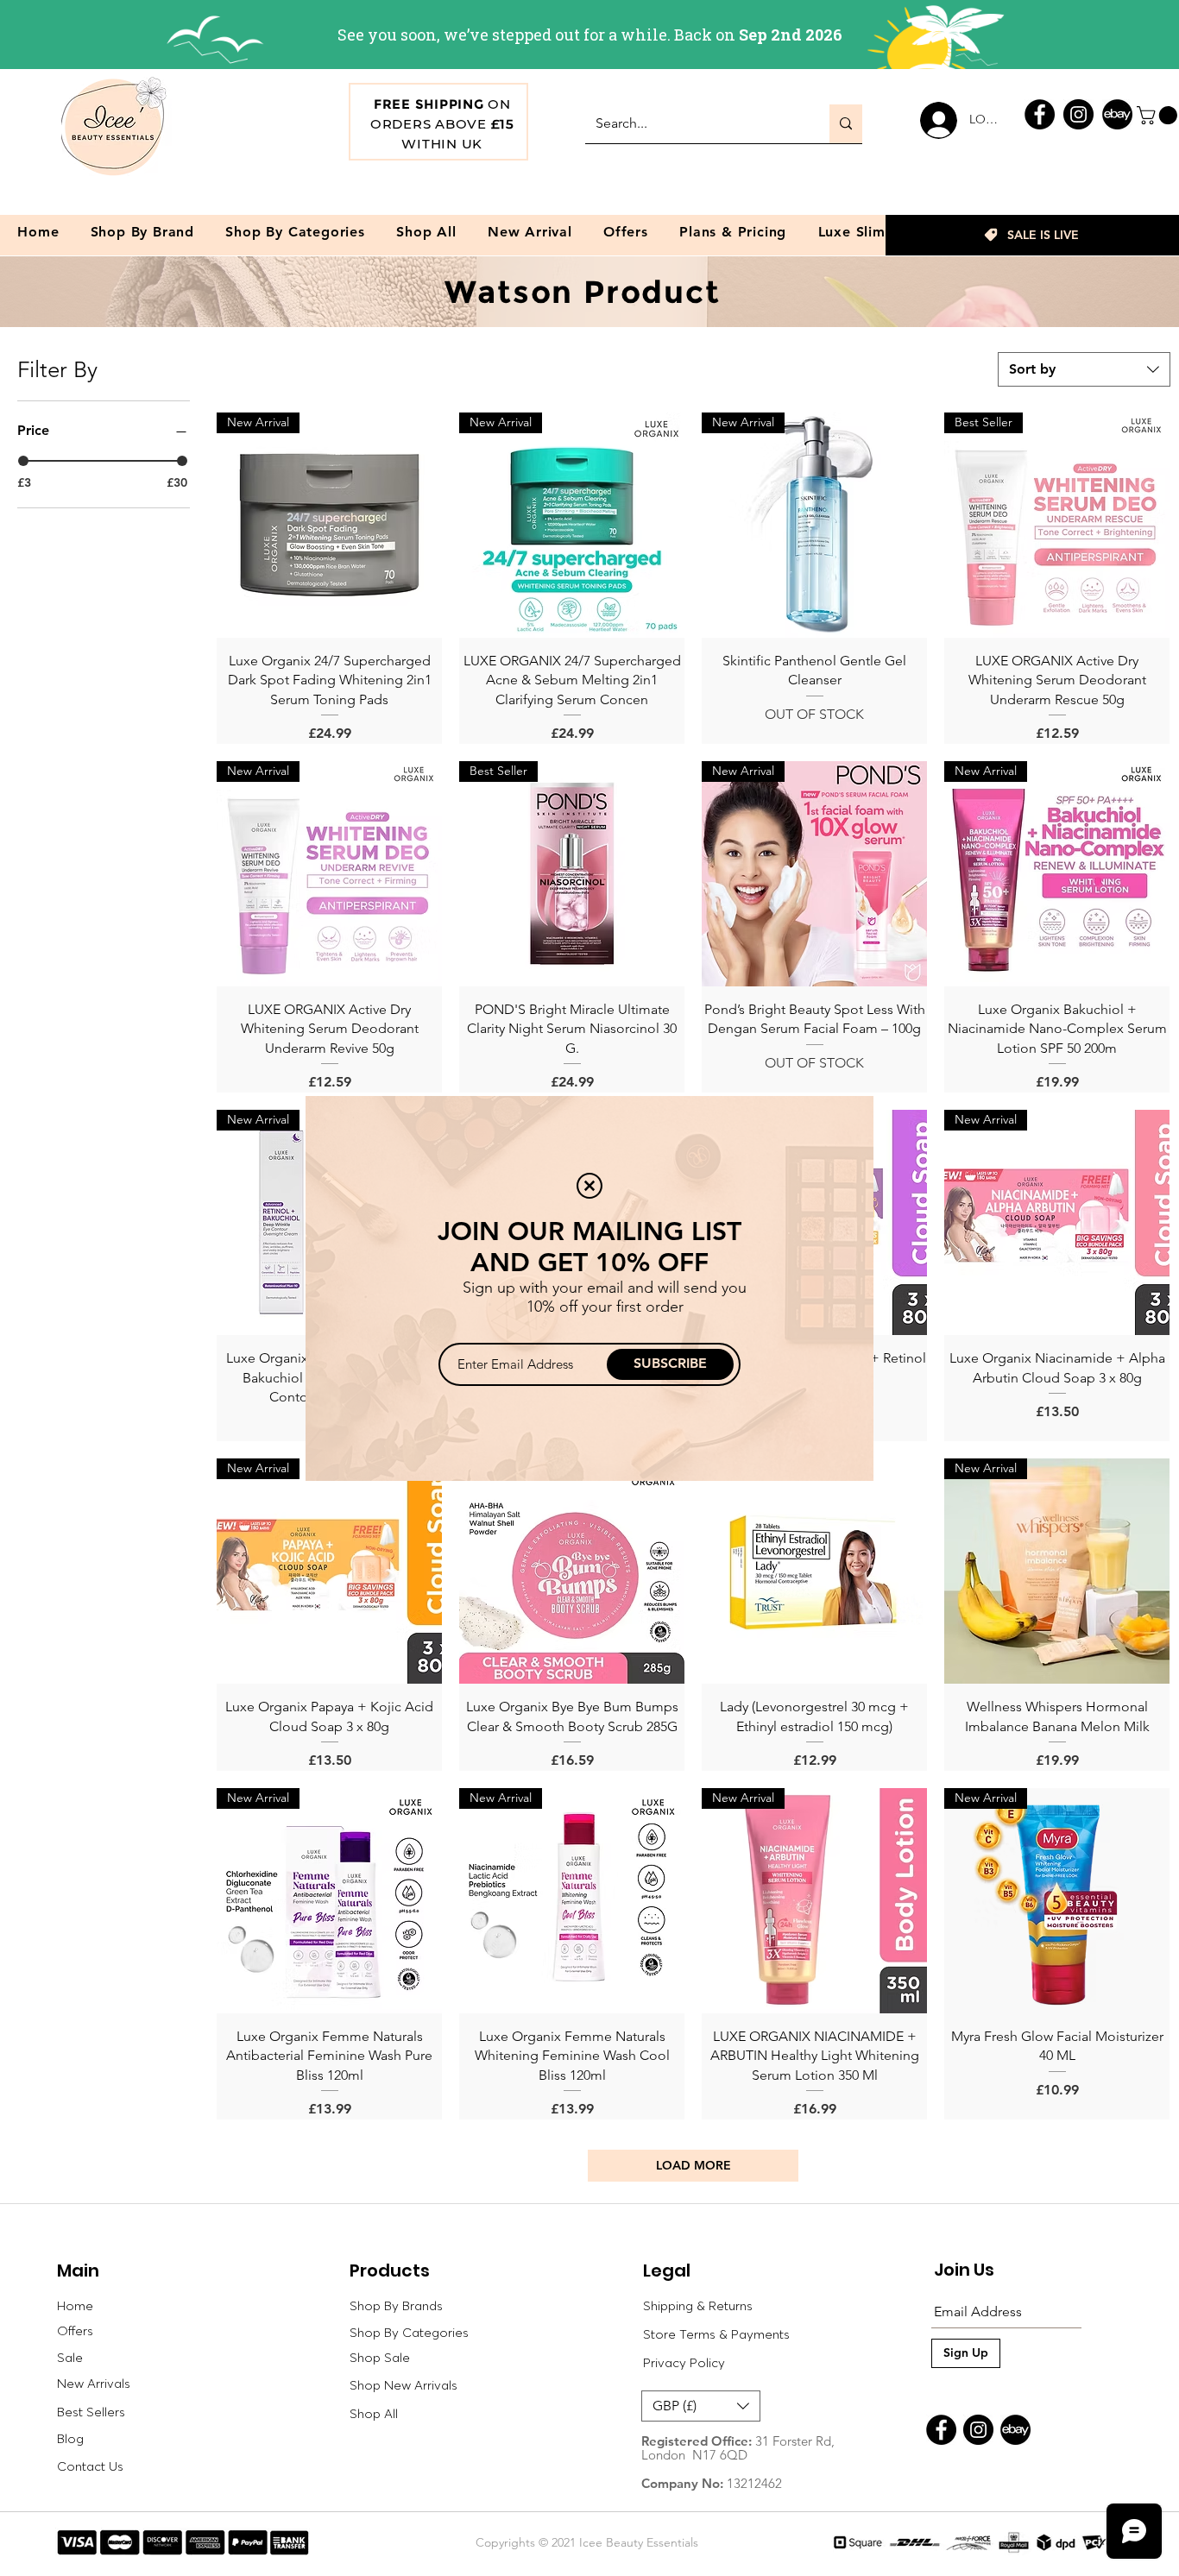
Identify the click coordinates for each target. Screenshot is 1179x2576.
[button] (589, 1186)
